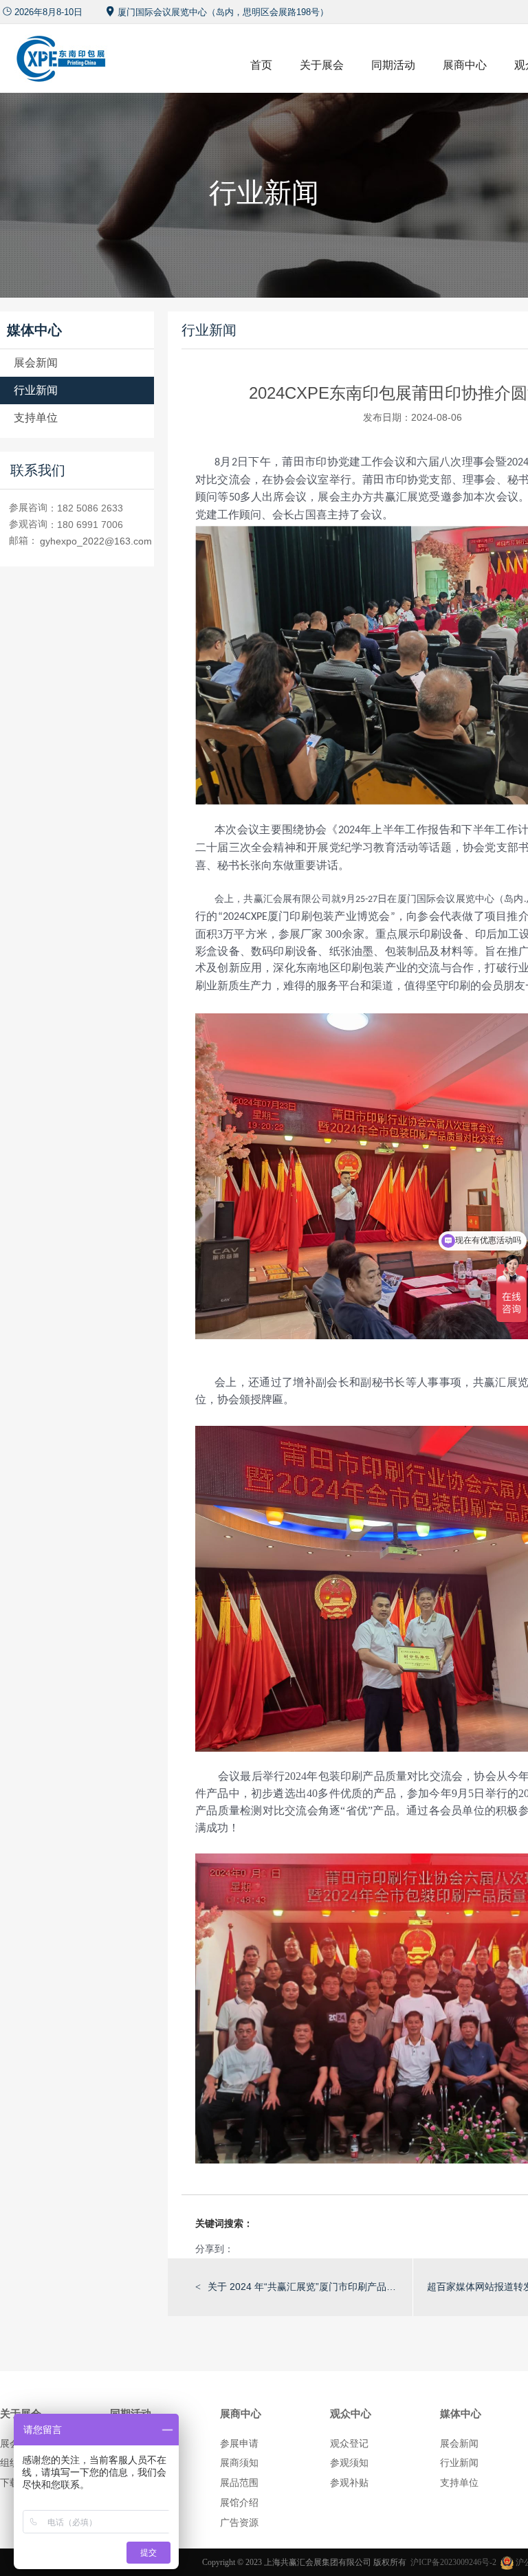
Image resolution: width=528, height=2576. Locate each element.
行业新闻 (36, 390)
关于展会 (322, 65)
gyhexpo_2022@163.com (96, 541)
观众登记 (349, 2443)
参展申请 (239, 2443)
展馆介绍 (239, 2502)
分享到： (214, 2249)
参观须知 (349, 2463)
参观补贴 (349, 2483)
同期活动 (393, 65)
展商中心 (465, 65)
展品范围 (239, 2483)
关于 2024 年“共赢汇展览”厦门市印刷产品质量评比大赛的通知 (303, 2287)
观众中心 (351, 2413)
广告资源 (239, 2522)
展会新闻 (36, 363)
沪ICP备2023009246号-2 (453, 2562)
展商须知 (239, 2463)
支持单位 (36, 418)
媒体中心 (461, 2413)
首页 (261, 65)
